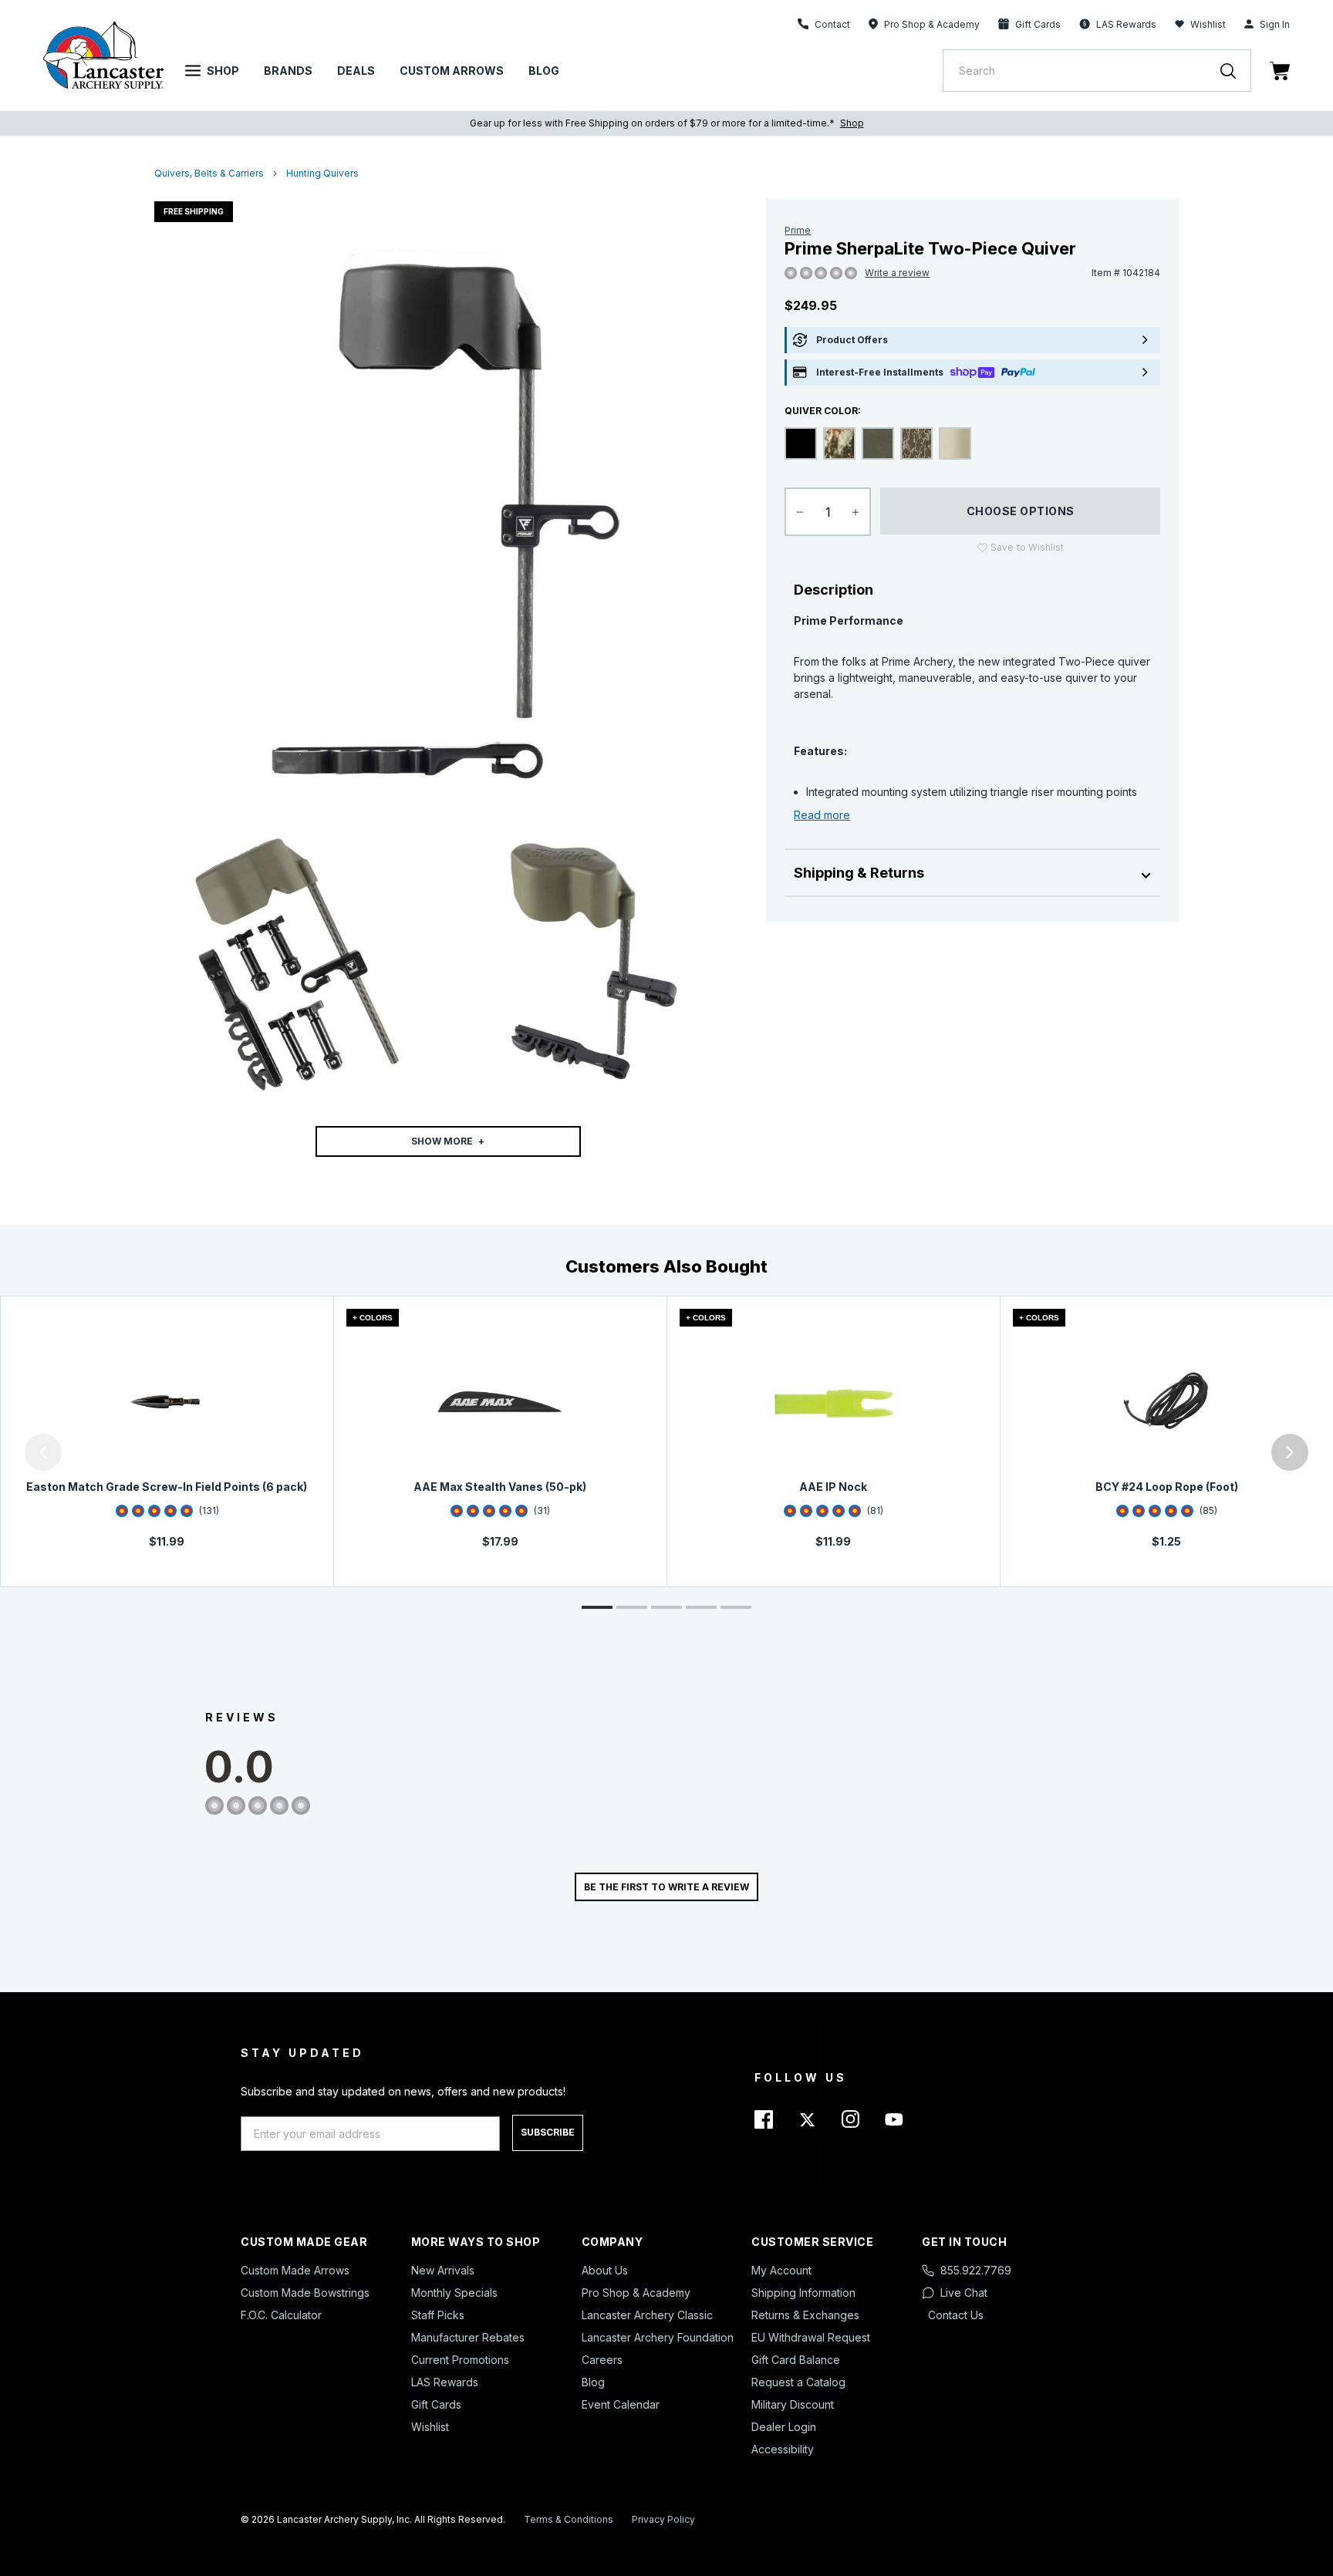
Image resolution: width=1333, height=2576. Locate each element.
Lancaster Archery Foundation (658, 2337)
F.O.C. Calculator (281, 2315)
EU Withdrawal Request (811, 2337)
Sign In (1275, 24)
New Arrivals (443, 2270)
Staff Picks (438, 2315)
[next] (1290, 1452)
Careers (602, 2360)
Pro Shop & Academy (636, 2293)
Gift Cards (436, 2404)
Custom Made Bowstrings (305, 2293)
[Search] (1236, 71)
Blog (544, 71)
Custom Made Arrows (295, 2270)
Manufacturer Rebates (468, 2337)
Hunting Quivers (322, 173)
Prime (798, 230)
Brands (288, 71)
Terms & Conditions (569, 2519)
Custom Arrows (452, 71)
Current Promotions (460, 2360)
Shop (223, 71)
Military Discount (793, 2404)
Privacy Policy (663, 2519)
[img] (791, 274)
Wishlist (1208, 24)
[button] (4, 1452)
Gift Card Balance (796, 2360)
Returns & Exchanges (805, 2315)
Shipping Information (803, 2293)
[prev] (43, 1452)
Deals (356, 71)
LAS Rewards (445, 2382)
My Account (781, 2270)
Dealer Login (784, 2427)
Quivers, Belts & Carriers (209, 173)
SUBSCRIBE (548, 2132)
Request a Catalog (798, 2382)
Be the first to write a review (666, 1887)
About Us (605, 2270)
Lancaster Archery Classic (647, 2315)
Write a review (897, 273)
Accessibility (783, 2449)
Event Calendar (621, 2404)
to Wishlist (1027, 547)
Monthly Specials (454, 2293)
